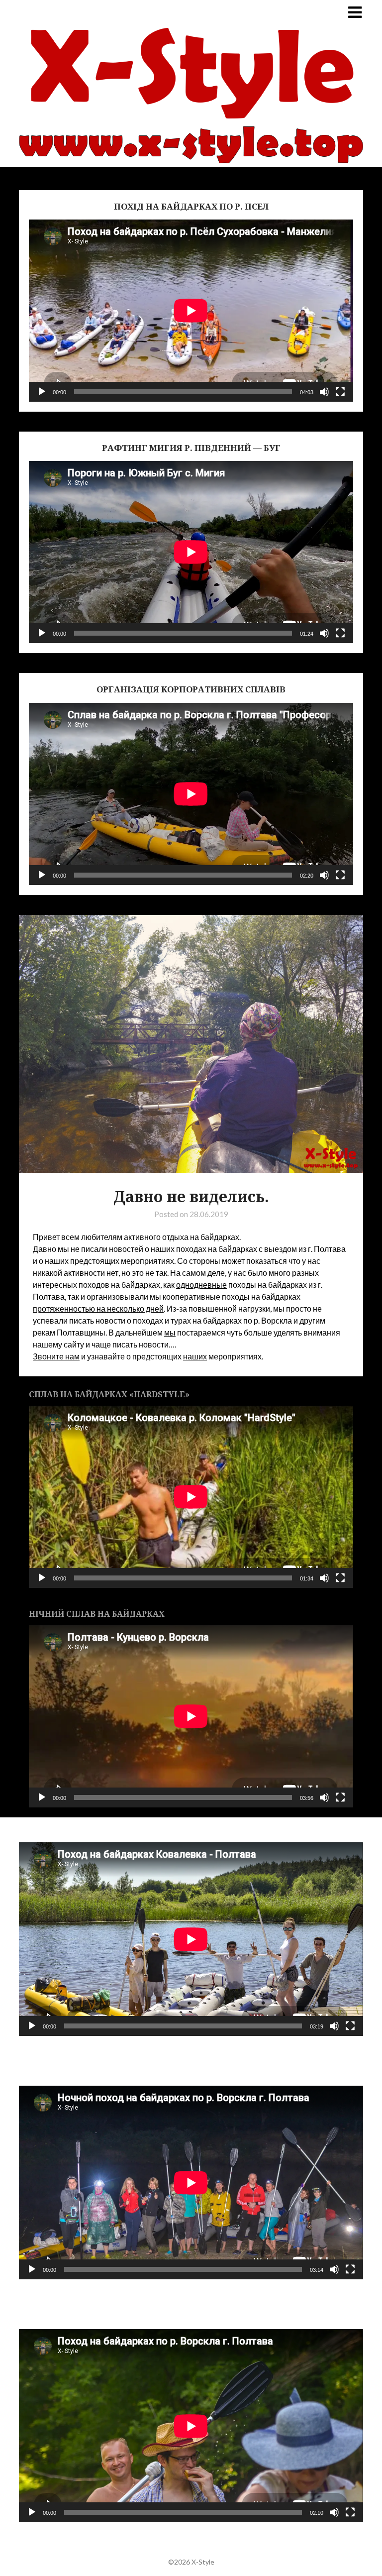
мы (170, 1332)
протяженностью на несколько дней (98, 1308)
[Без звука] (324, 392)
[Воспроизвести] (42, 392)
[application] (191, 311)
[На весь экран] (340, 392)
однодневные (201, 1285)
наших (195, 1356)
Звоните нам (56, 1356)
